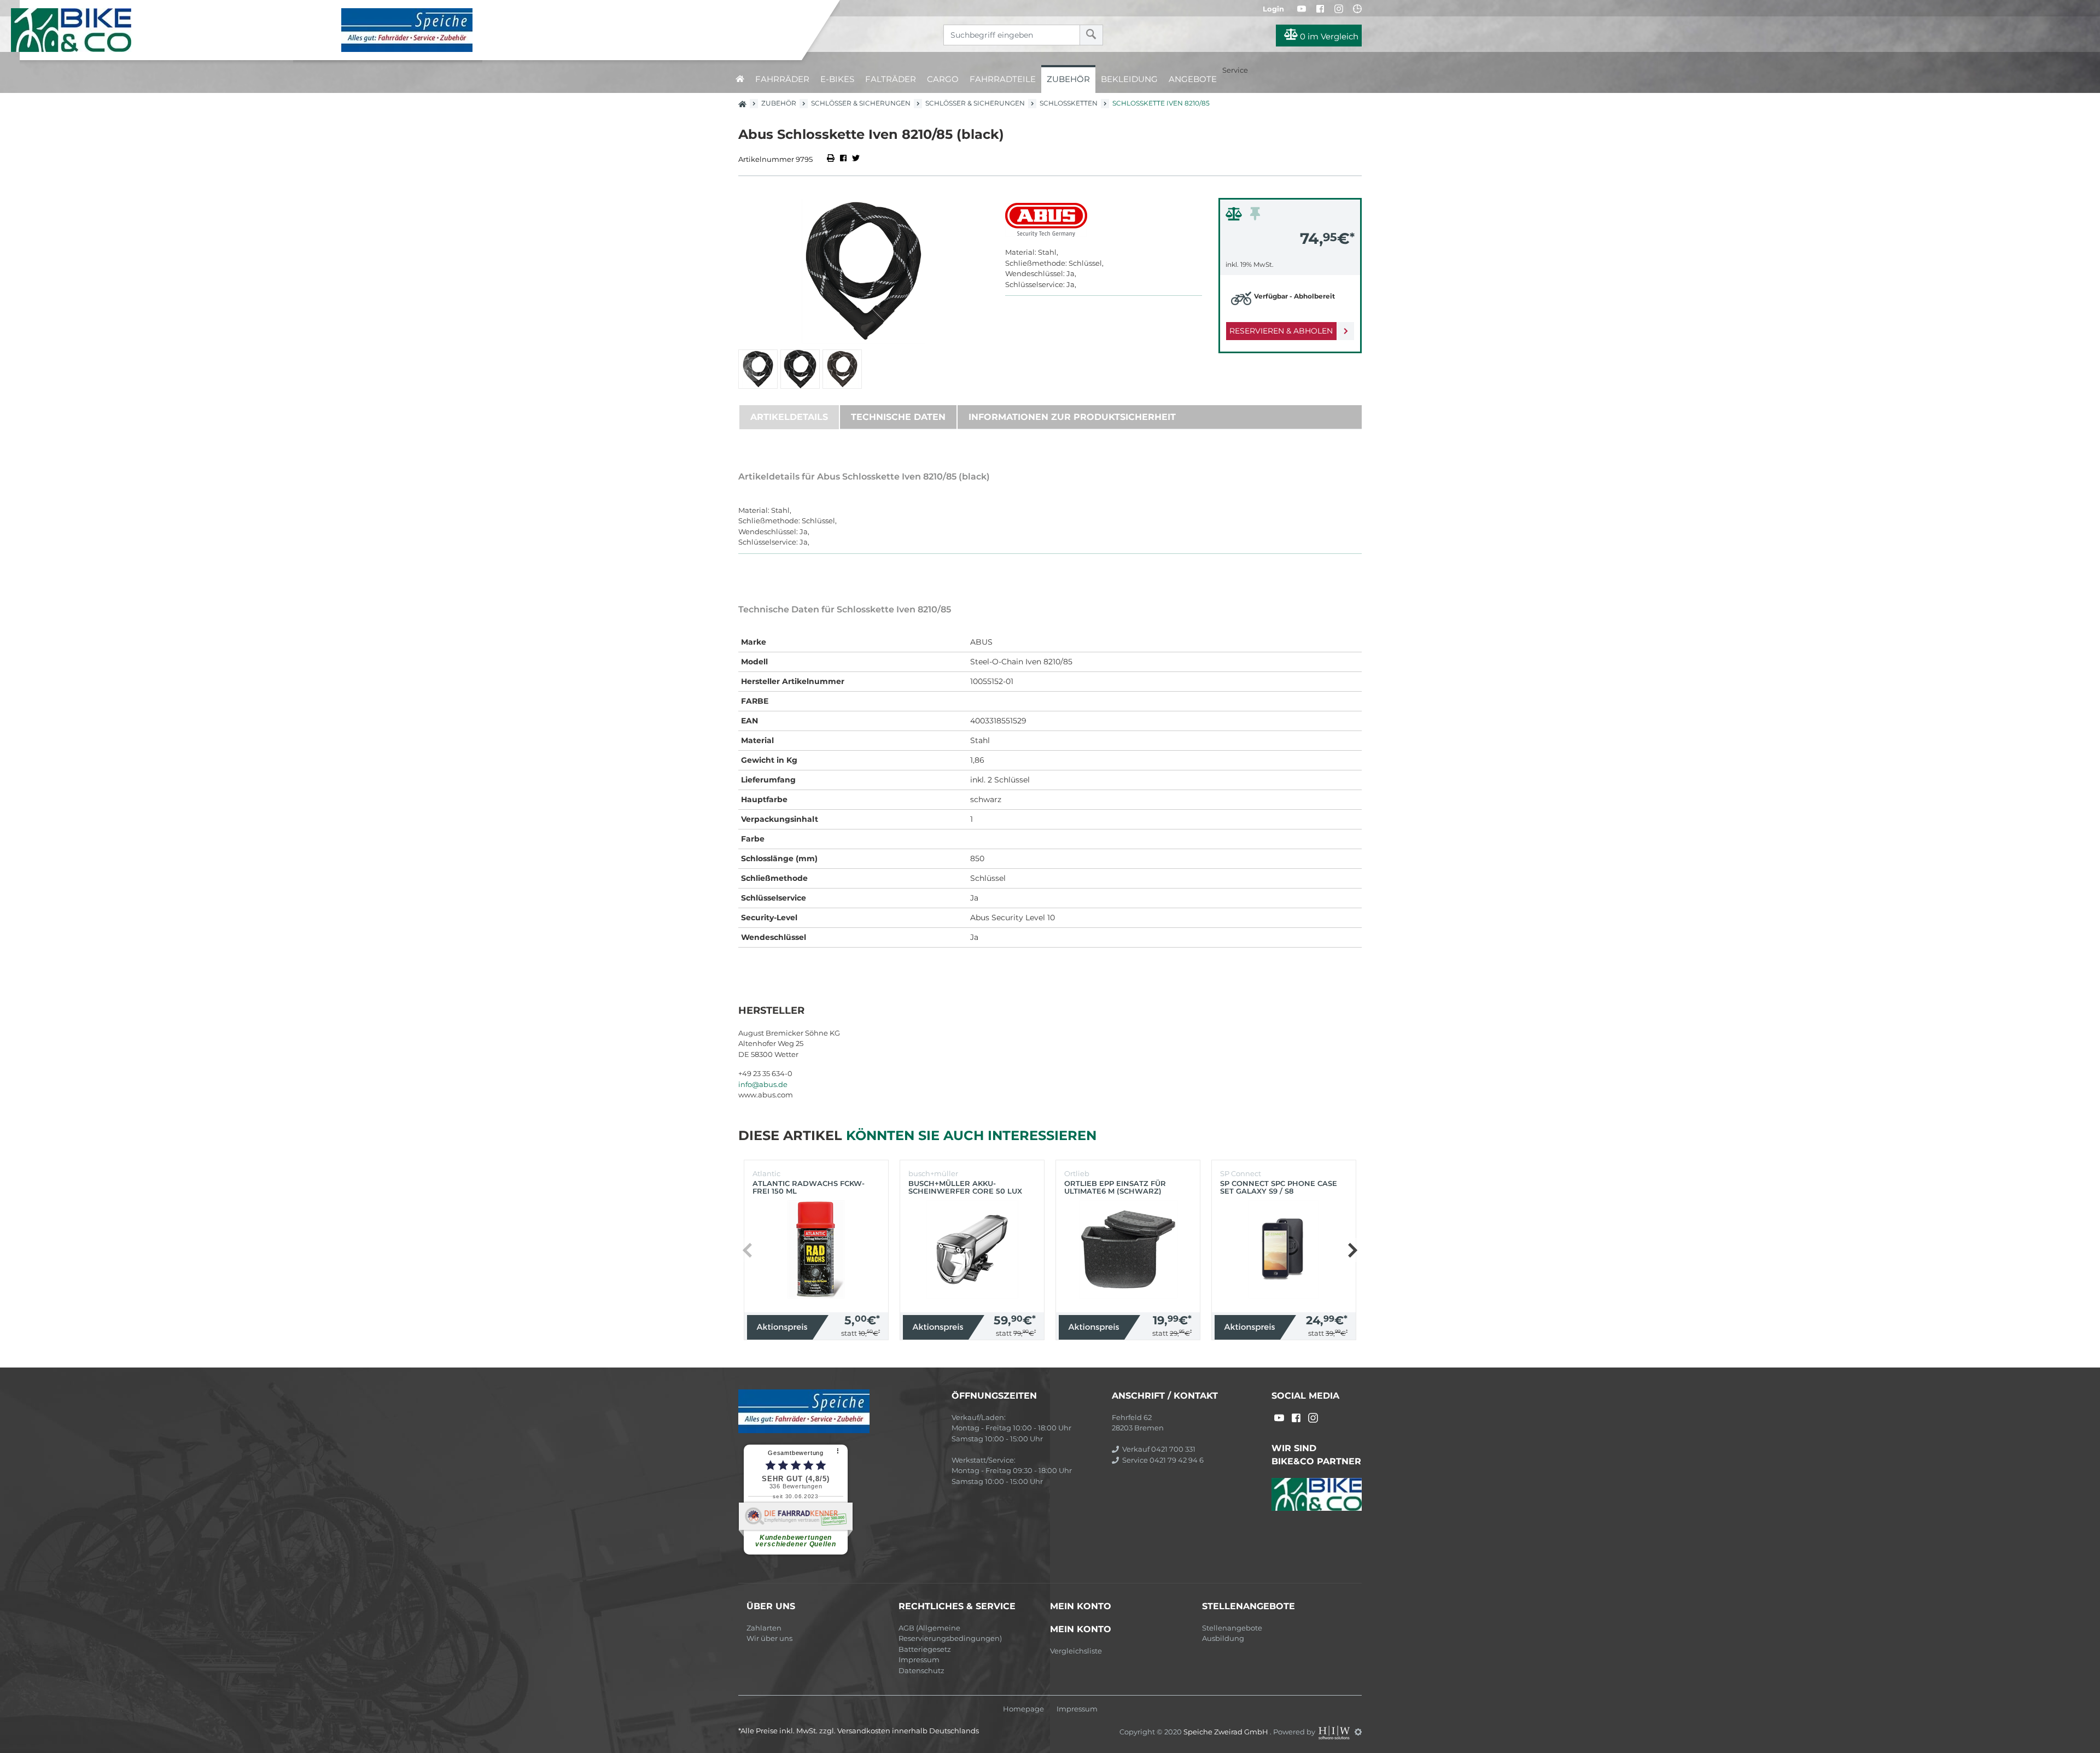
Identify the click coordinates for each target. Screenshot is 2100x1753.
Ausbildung (1223, 1638)
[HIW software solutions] (1335, 1732)
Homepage (1023, 1709)
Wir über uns (769, 1638)
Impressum (919, 1659)
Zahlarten (764, 1628)
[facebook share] (843, 159)
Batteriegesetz (925, 1649)
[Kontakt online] (1357, 9)
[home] (740, 79)
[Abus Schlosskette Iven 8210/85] (864, 271)
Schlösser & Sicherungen (861, 103)
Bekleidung (1129, 79)
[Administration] (1358, 1732)
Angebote (1193, 79)
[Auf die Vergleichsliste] (1235, 217)
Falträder (891, 79)
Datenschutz (921, 1670)
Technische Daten (898, 417)
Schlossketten (1069, 103)
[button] (1352, 1250)
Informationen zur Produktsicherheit (1072, 417)
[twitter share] (856, 159)
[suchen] (1091, 35)
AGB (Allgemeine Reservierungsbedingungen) (950, 1633)
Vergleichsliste (1076, 1651)
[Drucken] (832, 159)
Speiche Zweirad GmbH (1227, 1732)
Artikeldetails (789, 417)
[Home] (409, 30)
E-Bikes (837, 79)
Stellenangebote (1232, 1628)
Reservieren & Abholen (1281, 331)
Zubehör (1068, 79)
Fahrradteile (1003, 79)
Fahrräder (782, 79)
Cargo (943, 79)
